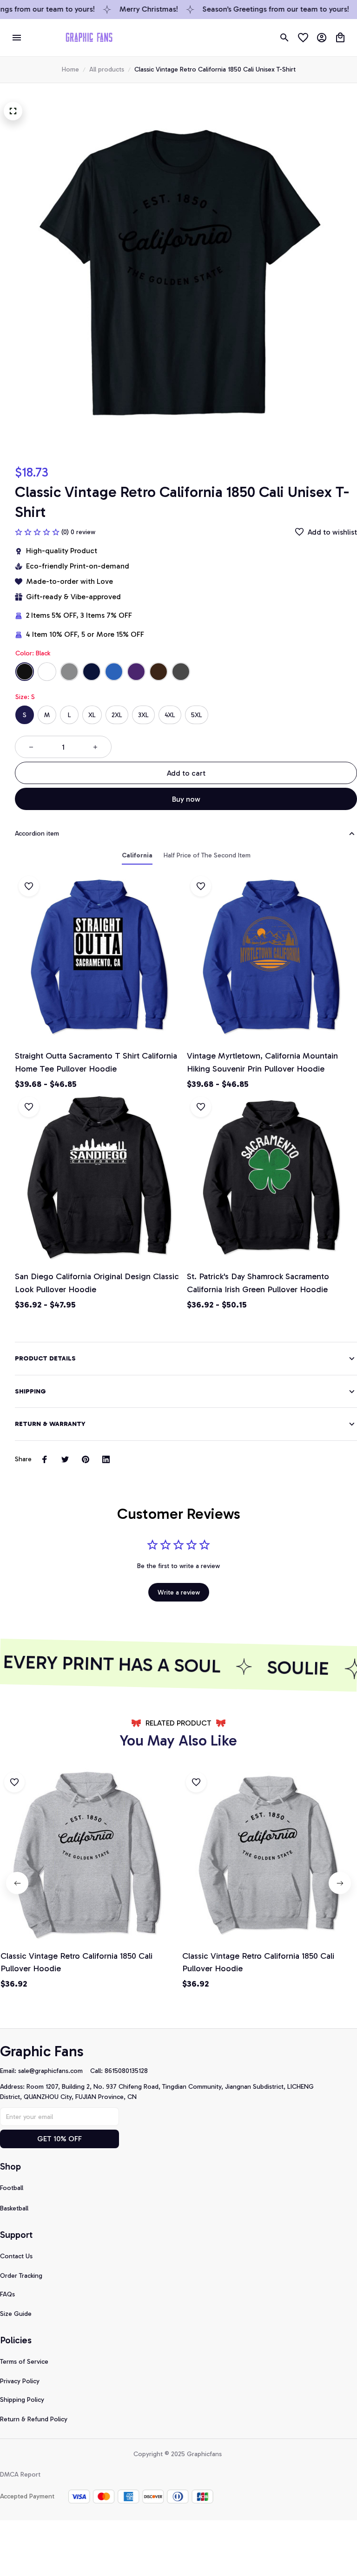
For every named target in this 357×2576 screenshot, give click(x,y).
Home (70, 69)
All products (107, 69)
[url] (54, 2071)
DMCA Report (20, 2475)
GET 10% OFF (59, 2139)
